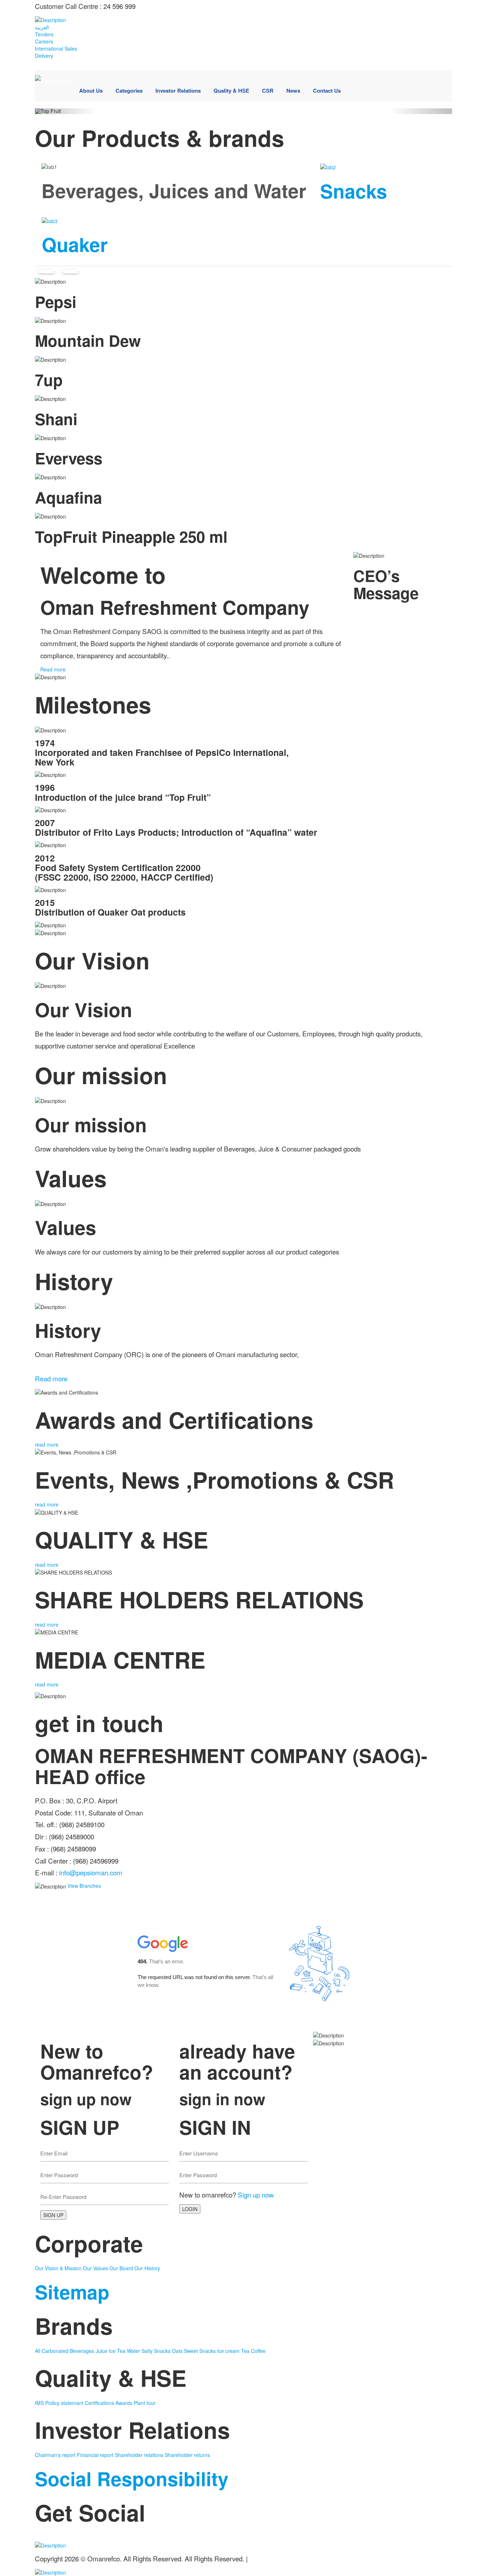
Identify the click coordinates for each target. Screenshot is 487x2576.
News (293, 91)
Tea (246, 2351)
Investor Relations (178, 91)
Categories (129, 91)
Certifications (99, 2403)
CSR (268, 91)
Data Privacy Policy (278, 2558)
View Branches (84, 1886)
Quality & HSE (231, 91)
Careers (44, 41)
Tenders (44, 34)
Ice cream (229, 2351)
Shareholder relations (139, 2455)
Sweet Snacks (201, 2351)
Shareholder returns (187, 2455)
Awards (124, 2403)
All (38, 2351)
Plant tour (145, 2403)
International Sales (56, 48)
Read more (54, 669)
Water (134, 2351)
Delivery (44, 56)
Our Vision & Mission (58, 2268)
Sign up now (256, 2194)
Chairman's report (55, 2455)
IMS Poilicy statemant (59, 2403)
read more (47, 1444)
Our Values (96, 2268)
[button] (66, 111)
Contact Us (327, 91)
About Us (91, 91)
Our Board (121, 2268)
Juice (102, 2351)
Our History (147, 2268)
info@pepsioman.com (91, 1872)
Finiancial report (95, 2455)
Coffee (258, 2351)
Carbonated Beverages (69, 2351)
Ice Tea (118, 2351)
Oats (178, 2351)
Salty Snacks (157, 2351)
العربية (42, 27)
